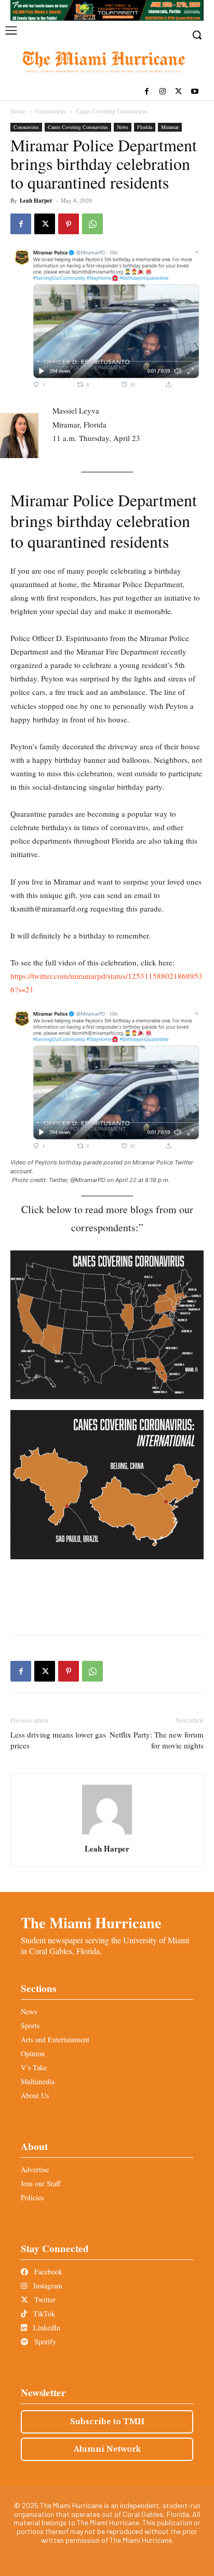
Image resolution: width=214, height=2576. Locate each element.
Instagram (47, 2286)
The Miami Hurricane (91, 1923)
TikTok (43, 2314)
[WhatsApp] (92, 224)
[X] (178, 92)
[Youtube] (195, 92)
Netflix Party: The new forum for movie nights (157, 1740)
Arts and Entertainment (55, 2039)
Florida (145, 127)
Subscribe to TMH (107, 2422)
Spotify (44, 2342)
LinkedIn (46, 2328)
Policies (32, 2197)
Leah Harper (36, 201)
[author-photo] (107, 1834)
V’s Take (34, 2067)
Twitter (44, 2300)
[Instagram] (163, 92)
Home (18, 111)
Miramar (170, 127)
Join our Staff (41, 2183)
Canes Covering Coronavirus (112, 111)
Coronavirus (51, 111)
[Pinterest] (69, 224)
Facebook (47, 2272)
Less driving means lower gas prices (58, 1740)
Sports (30, 2025)
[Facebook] (147, 92)
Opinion (33, 2053)
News (123, 127)
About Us (35, 2095)
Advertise (35, 2169)
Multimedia (38, 2081)
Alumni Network (107, 2449)
